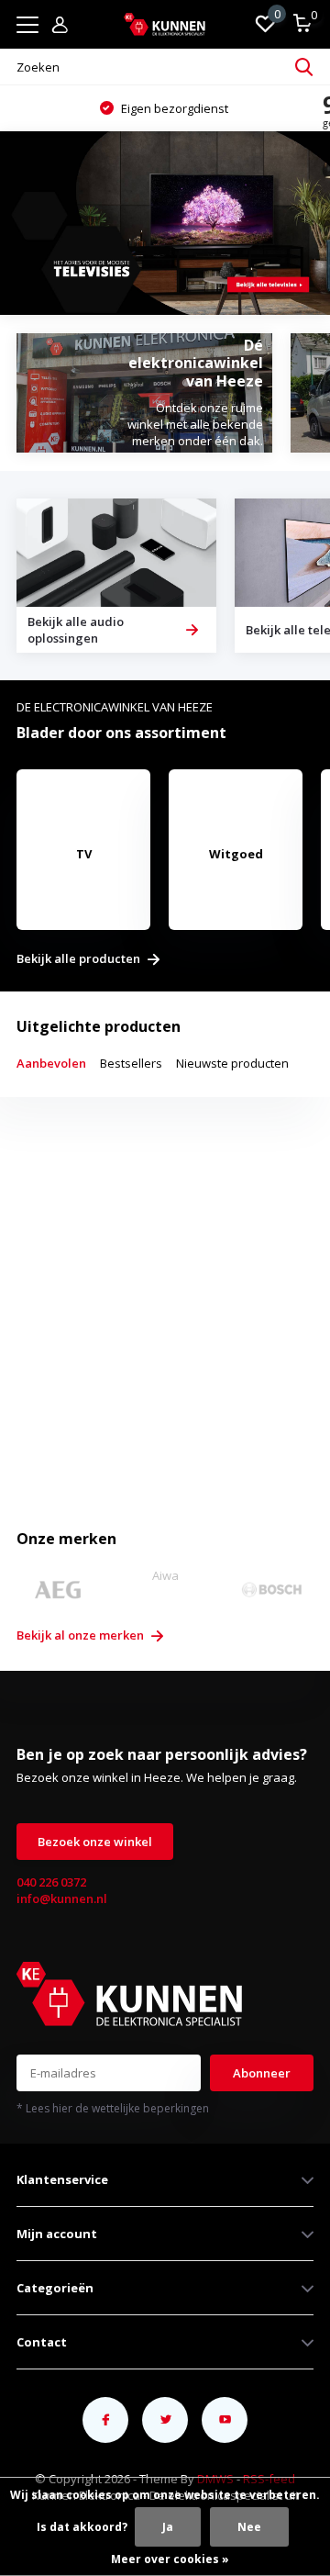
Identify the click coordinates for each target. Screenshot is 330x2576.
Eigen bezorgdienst (173, 108)
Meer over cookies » (170, 2559)
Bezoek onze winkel (95, 1842)
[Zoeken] (304, 67)
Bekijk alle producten (80, 959)
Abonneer (262, 2073)
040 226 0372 (51, 1882)
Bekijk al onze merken (82, 1635)
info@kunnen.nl (62, 1898)
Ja (168, 2527)
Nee (249, 2527)
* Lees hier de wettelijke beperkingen (113, 2108)
